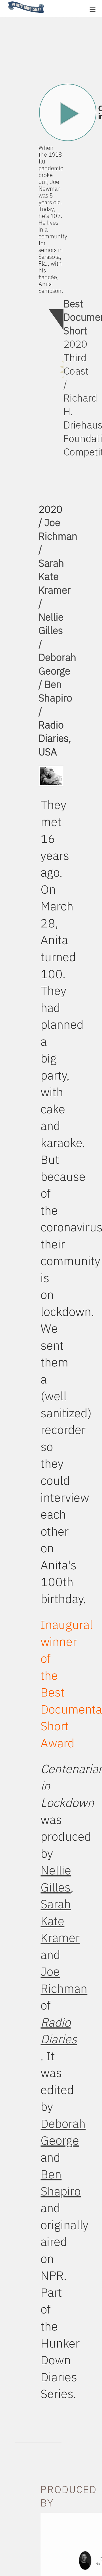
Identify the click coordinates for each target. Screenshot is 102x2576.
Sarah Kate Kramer (60, 1921)
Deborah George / (57, 671)
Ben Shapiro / (55, 698)
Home (7, 2)
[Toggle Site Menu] (93, 10)
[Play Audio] (67, 9)
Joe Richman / (58, 536)
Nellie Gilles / (51, 630)
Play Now (68, 112)
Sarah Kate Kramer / (55, 583)
